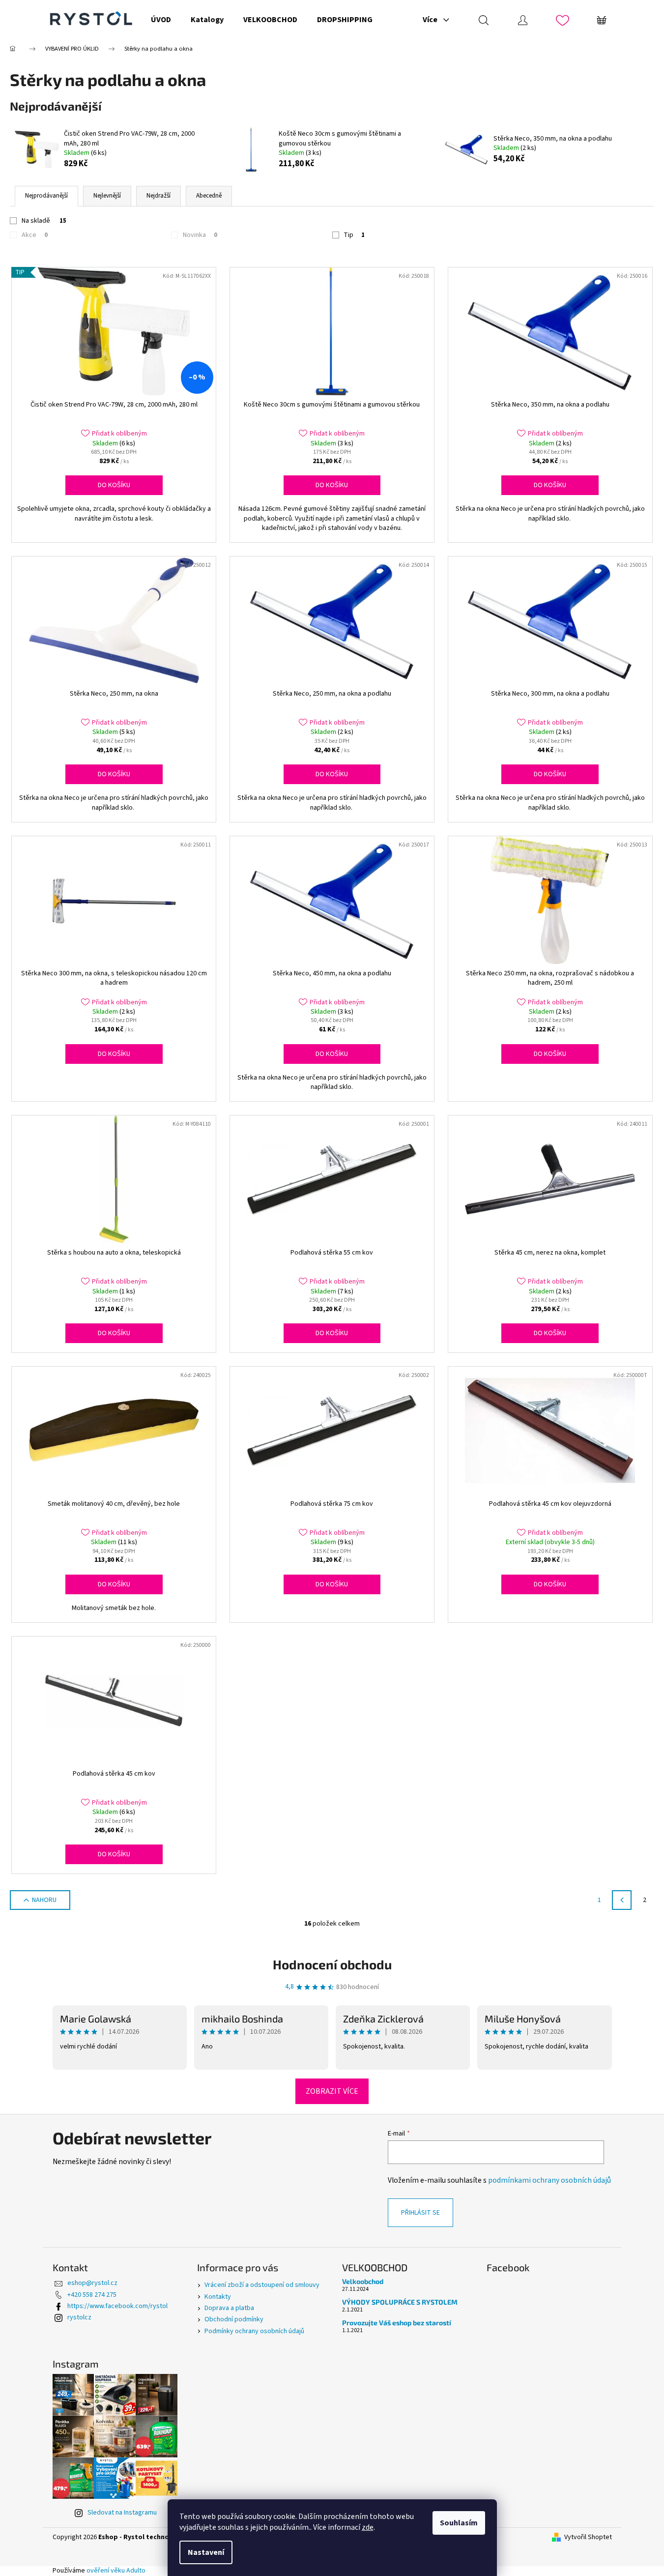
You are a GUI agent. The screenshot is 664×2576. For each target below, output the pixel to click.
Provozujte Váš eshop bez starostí (397, 2323)
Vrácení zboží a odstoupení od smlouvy (262, 2285)
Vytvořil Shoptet (588, 2537)
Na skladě (44, 221)
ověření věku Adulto (116, 2571)
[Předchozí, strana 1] (622, 1900)
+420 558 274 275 (92, 2295)
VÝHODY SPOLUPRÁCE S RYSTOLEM (400, 2302)
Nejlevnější (107, 196)
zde (368, 2527)
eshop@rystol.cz (92, 2283)
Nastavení (206, 2552)
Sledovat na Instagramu (122, 2513)
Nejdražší (159, 196)
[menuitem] (161, 20)
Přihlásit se (420, 2213)
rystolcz (79, 2317)
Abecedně (209, 196)
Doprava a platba (229, 2308)
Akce (35, 235)
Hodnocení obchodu (332, 1964)
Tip (354, 235)
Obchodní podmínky (234, 2319)
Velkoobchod (363, 2281)
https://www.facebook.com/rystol (117, 2306)
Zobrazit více (332, 2091)
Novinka (200, 235)
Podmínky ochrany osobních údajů (254, 2331)
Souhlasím (459, 2523)
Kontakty (218, 2297)
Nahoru (44, 1900)
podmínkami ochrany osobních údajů (549, 2180)
